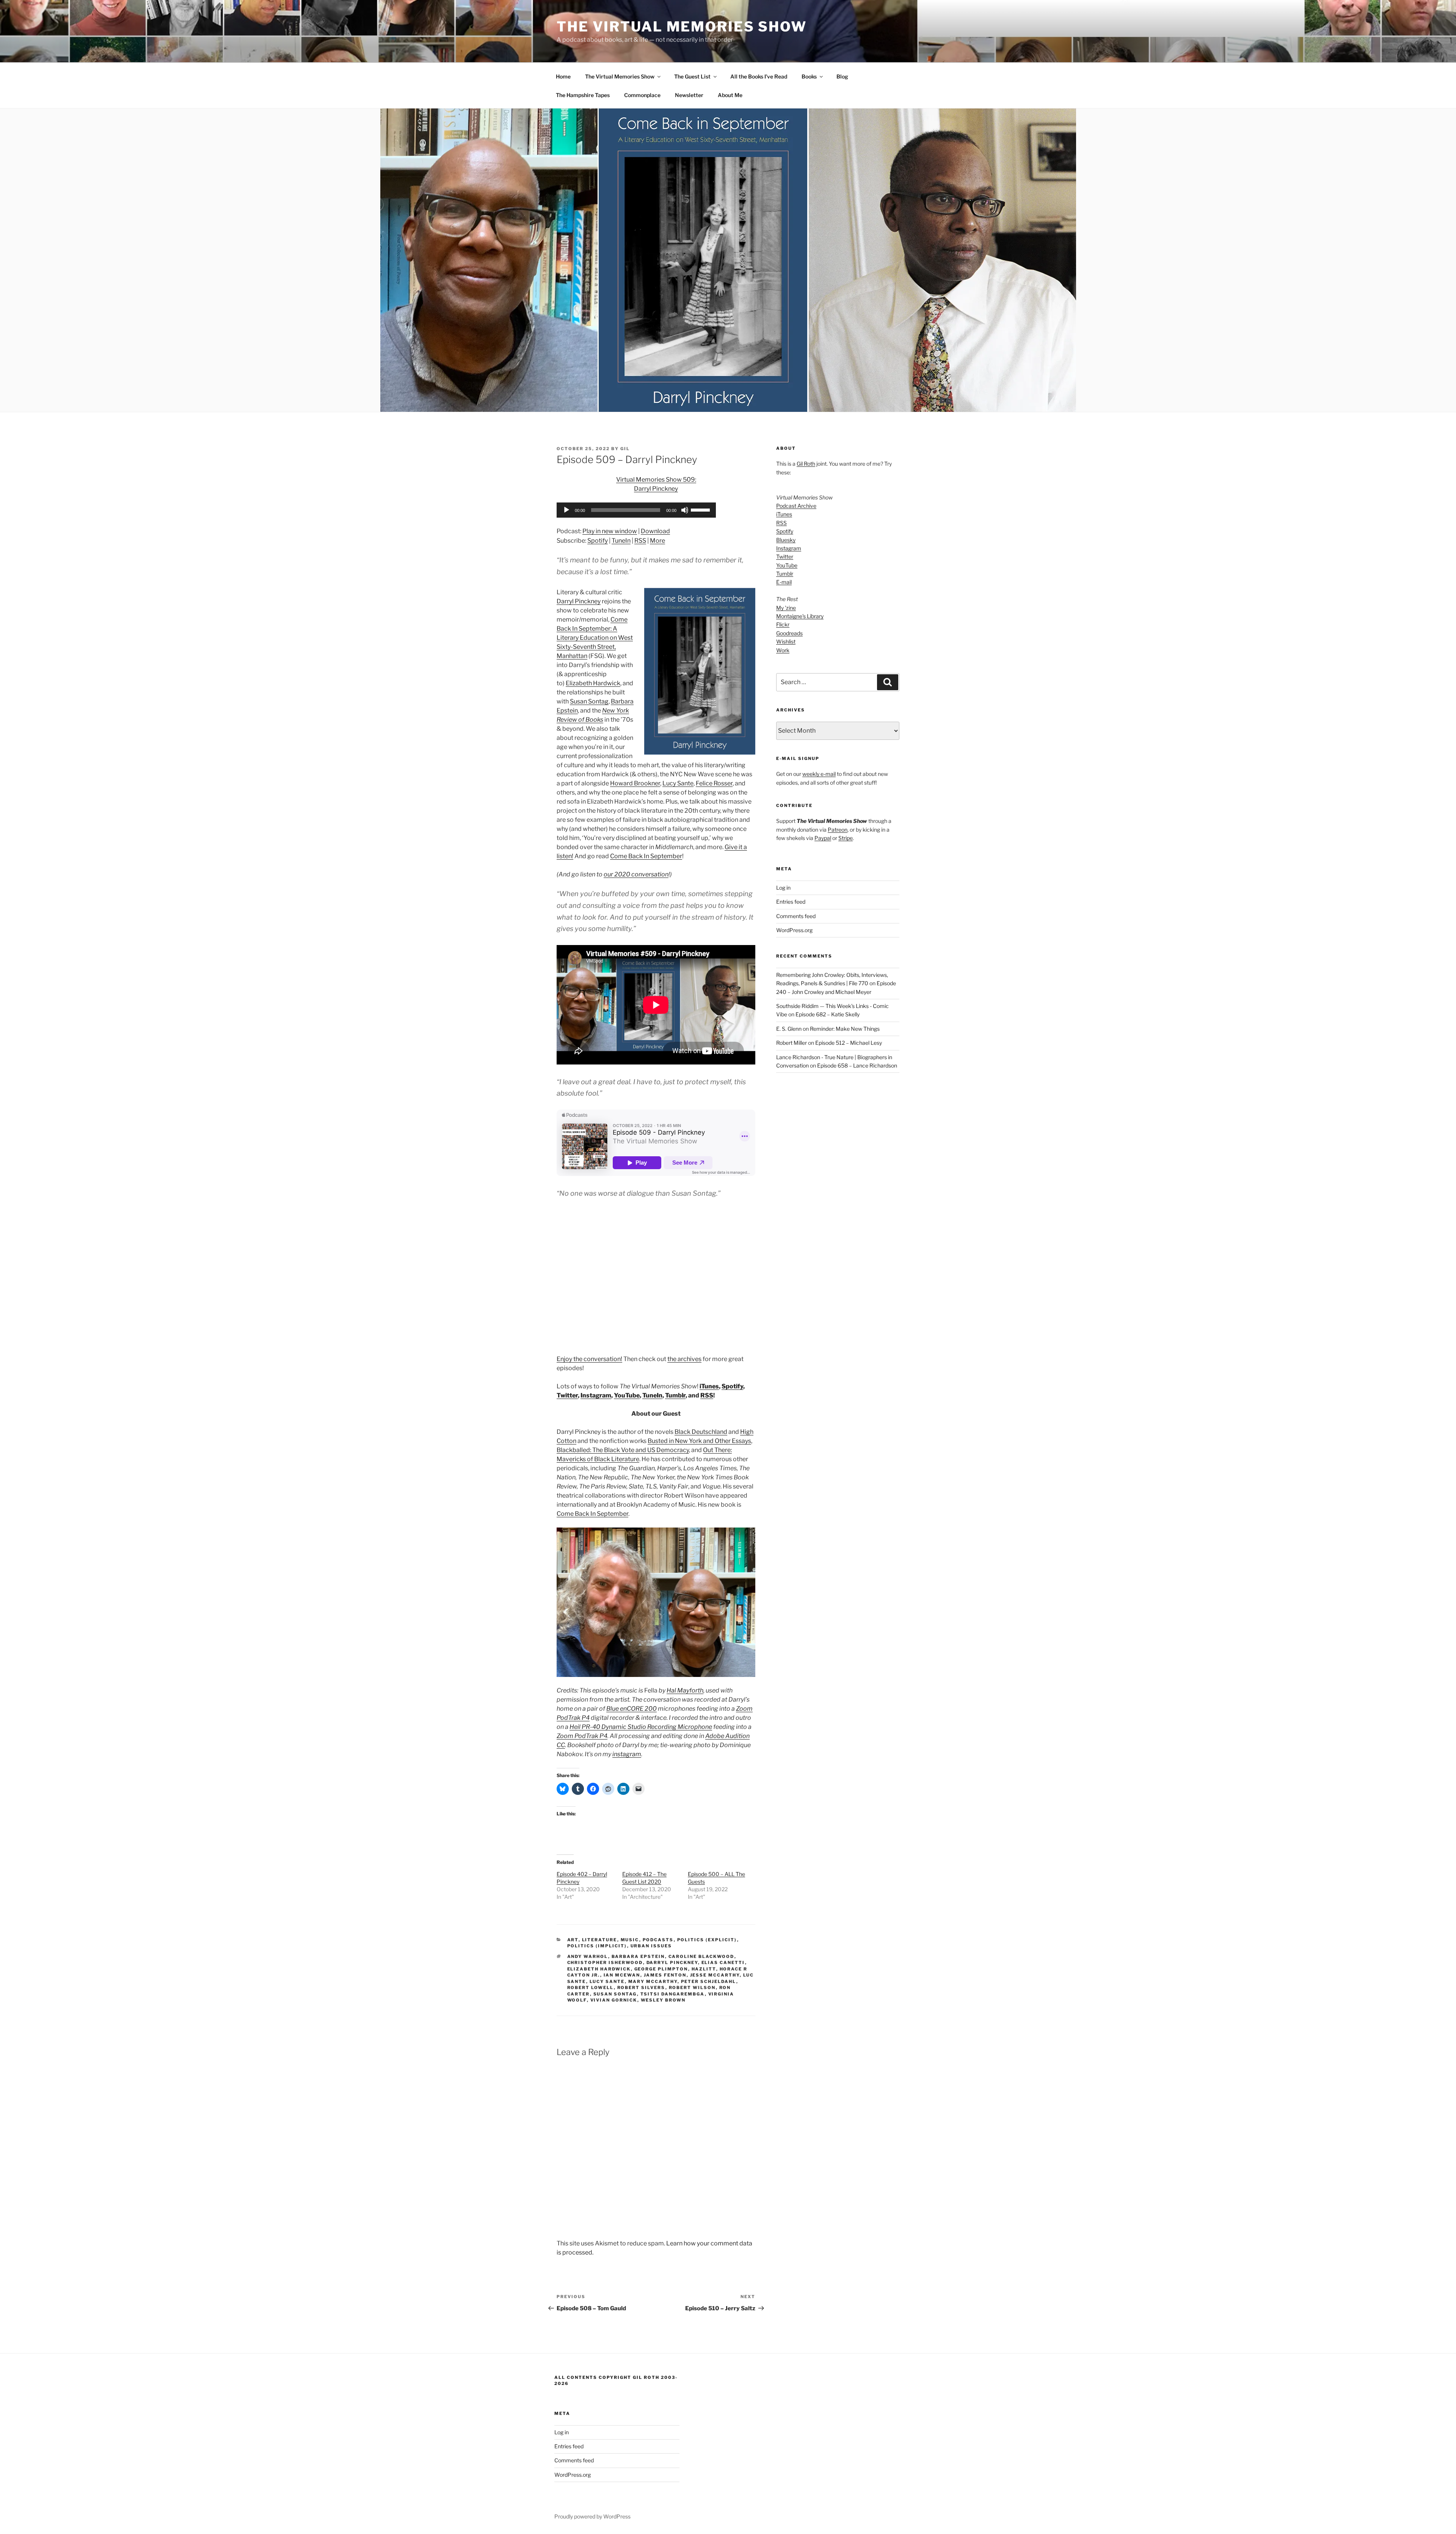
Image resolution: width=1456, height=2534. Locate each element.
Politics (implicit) (597, 1946)
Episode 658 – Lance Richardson (857, 1065)
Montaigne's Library (800, 616)
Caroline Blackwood (701, 1956)
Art (573, 1940)
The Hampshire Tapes (583, 95)
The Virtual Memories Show (682, 27)
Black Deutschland (701, 1432)
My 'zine (786, 608)
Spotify (598, 541)
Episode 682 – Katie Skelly (828, 1014)
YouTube (627, 1395)
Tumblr (675, 1395)
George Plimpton (661, 1969)
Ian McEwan (622, 1975)
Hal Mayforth (685, 1690)
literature (600, 1940)
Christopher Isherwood (605, 1963)
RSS (640, 541)
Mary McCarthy (653, 1981)
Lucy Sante (678, 783)
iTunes (709, 1386)
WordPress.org (794, 930)
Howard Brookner (635, 783)
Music (630, 1940)
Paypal (823, 838)
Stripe (846, 838)
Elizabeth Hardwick (593, 683)
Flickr (783, 624)
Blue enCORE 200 (632, 1709)
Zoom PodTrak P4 (582, 1736)
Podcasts (658, 1940)
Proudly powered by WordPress (592, 2516)
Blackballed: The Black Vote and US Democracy (623, 1450)
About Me (730, 95)
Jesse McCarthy (715, 1975)
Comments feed (796, 916)
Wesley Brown (663, 2000)
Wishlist (786, 641)
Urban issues (651, 1946)
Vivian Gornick (614, 2000)
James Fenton (665, 1975)
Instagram (596, 1395)
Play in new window (610, 531)
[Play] (566, 510)
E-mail (784, 582)
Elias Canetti (723, 1963)
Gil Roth (806, 464)
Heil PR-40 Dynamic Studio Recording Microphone (641, 1727)
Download (655, 531)
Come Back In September (646, 856)
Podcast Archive (796, 506)
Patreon (838, 830)
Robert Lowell (591, 1988)
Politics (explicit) (707, 1940)
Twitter (567, 1395)
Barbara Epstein (638, 1956)
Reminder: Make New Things (845, 1029)
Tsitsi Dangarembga (673, 1994)
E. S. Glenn (789, 1029)
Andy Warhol (588, 1956)
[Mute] (685, 510)
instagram (627, 1754)
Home (563, 76)
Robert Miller (792, 1043)
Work (783, 650)
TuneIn (621, 541)
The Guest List (692, 76)
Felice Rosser (714, 783)
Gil (625, 449)
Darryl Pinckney (579, 601)
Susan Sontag (589, 701)
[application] (636, 510)
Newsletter (689, 95)
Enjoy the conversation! (589, 1359)
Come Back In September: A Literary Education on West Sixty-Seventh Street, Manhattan (595, 638)
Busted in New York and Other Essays (699, 1441)
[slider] (701, 509)
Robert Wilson (692, 1988)
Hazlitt (704, 1969)
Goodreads (789, 633)
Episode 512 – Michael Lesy (849, 1043)
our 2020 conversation (636, 874)
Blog (842, 76)
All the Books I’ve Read (759, 76)
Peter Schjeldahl (709, 1981)
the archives (684, 1359)
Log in (783, 888)
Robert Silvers (641, 1988)
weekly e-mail (819, 774)
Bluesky (786, 540)
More (657, 541)
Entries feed (791, 902)
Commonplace (642, 95)
